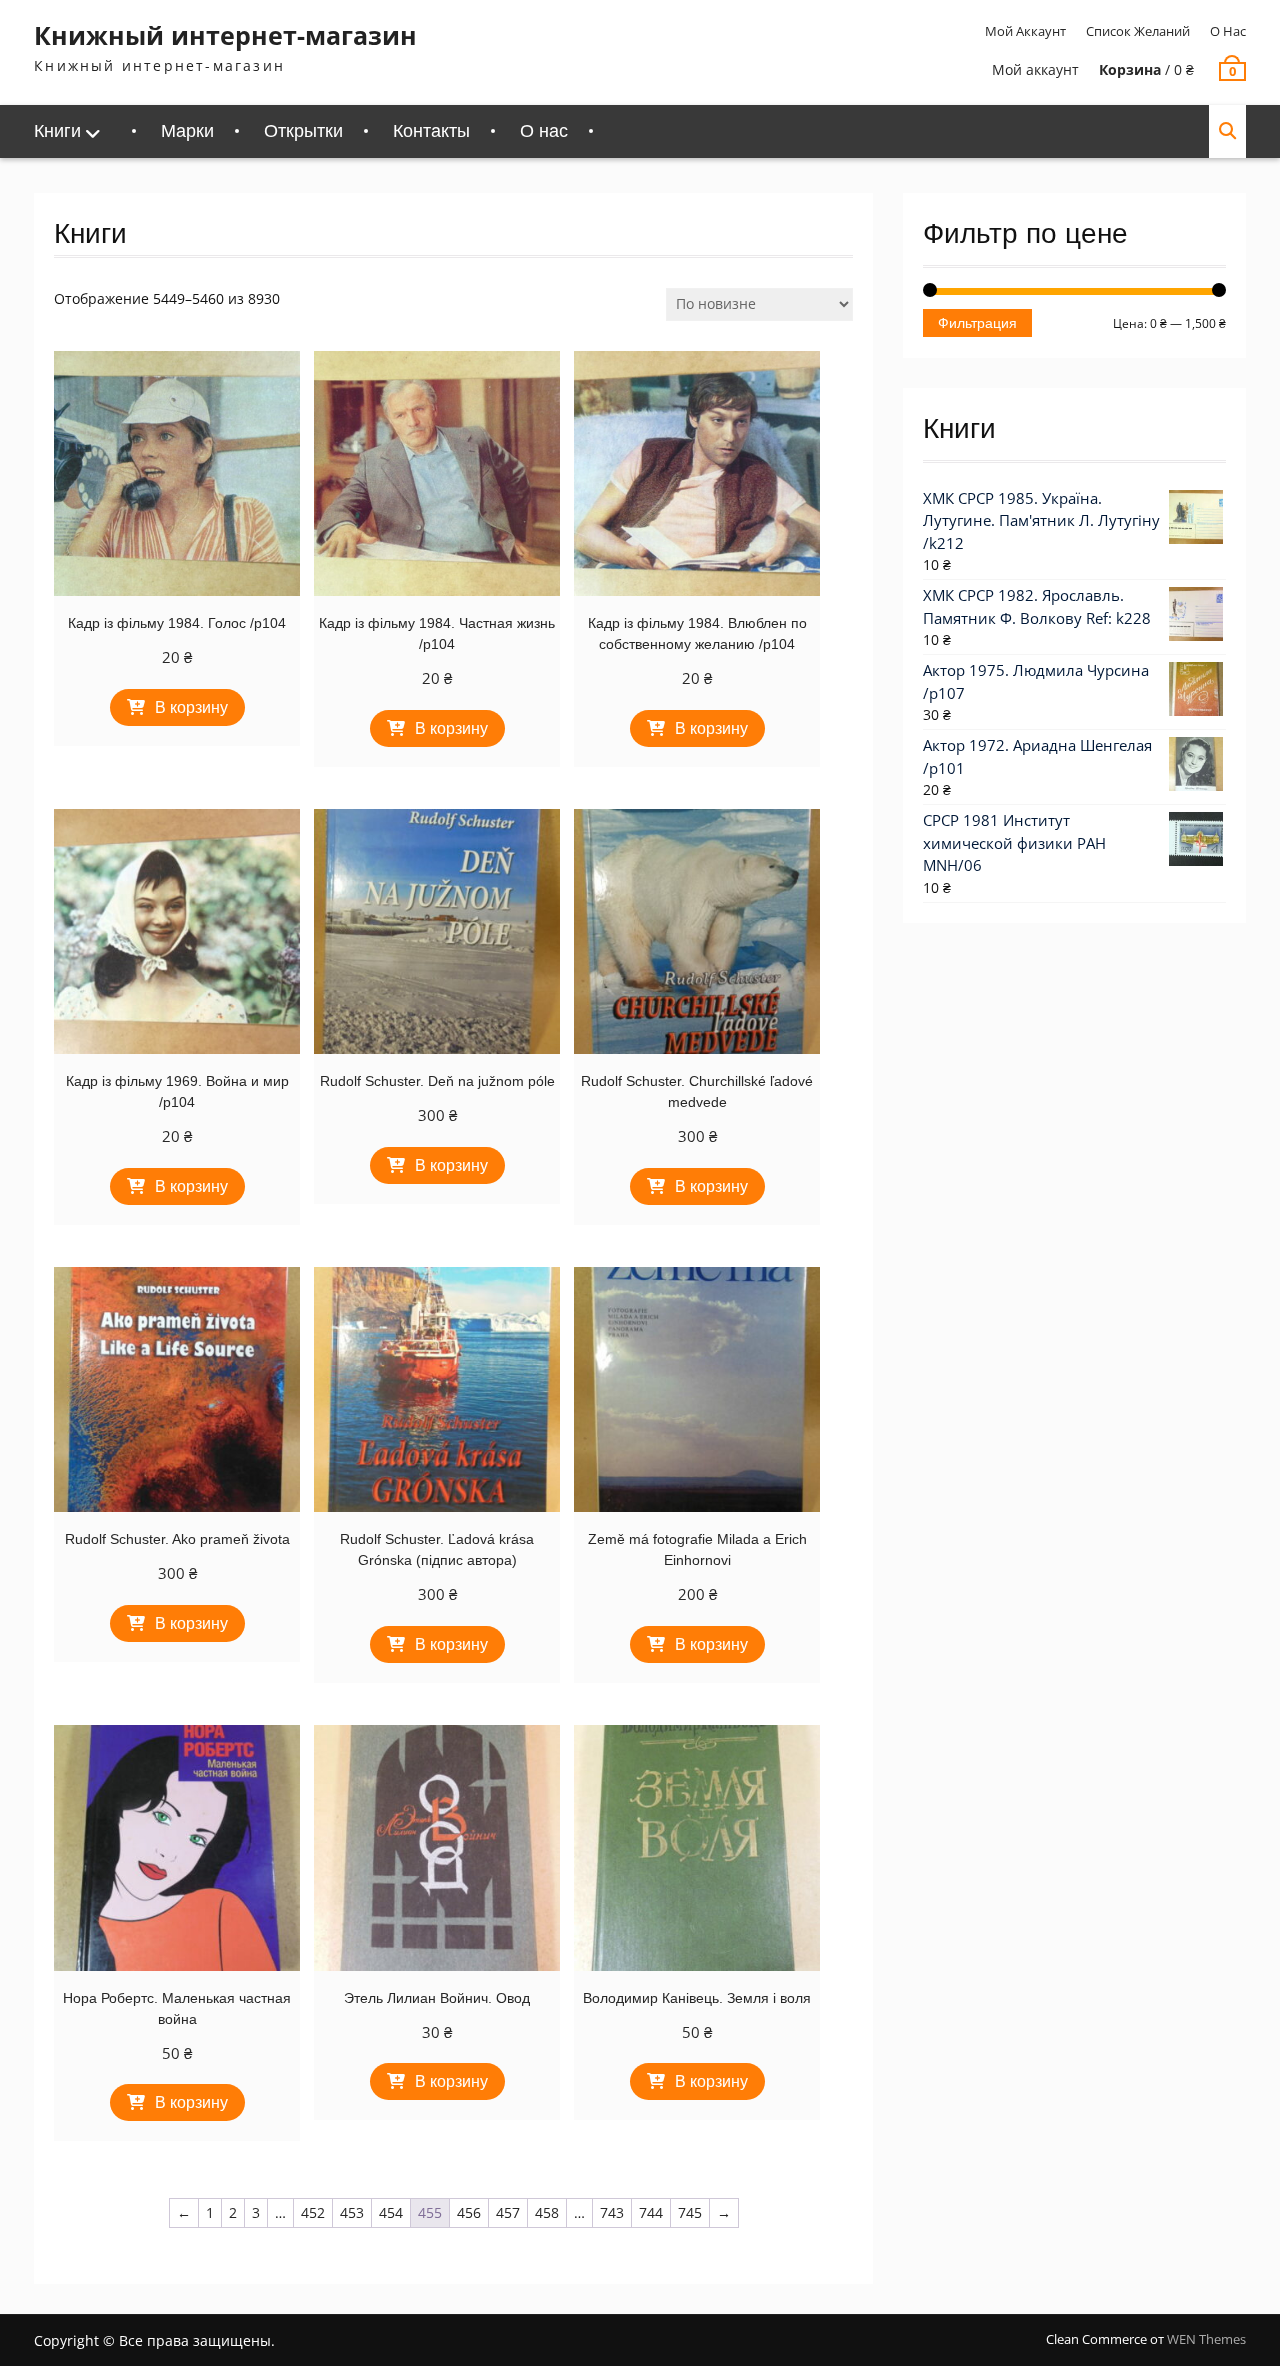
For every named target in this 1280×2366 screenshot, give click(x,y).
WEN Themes (1206, 2339)
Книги (57, 131)
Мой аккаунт (1025, 31)
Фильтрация (977, 323)
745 (690, 2212)
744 (651, 2212)
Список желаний (1138, 31)
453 (352, 2212)
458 (547, 2212)
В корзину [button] (191, 707)
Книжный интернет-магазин (225, 35)
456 (469, 2212)
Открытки (303, 131)
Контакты (431, 131)
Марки (187, 131)
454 (391, 2212)
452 (313, 2212)
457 (508, 2212)
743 (612, 2212)
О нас (1228, 31)
